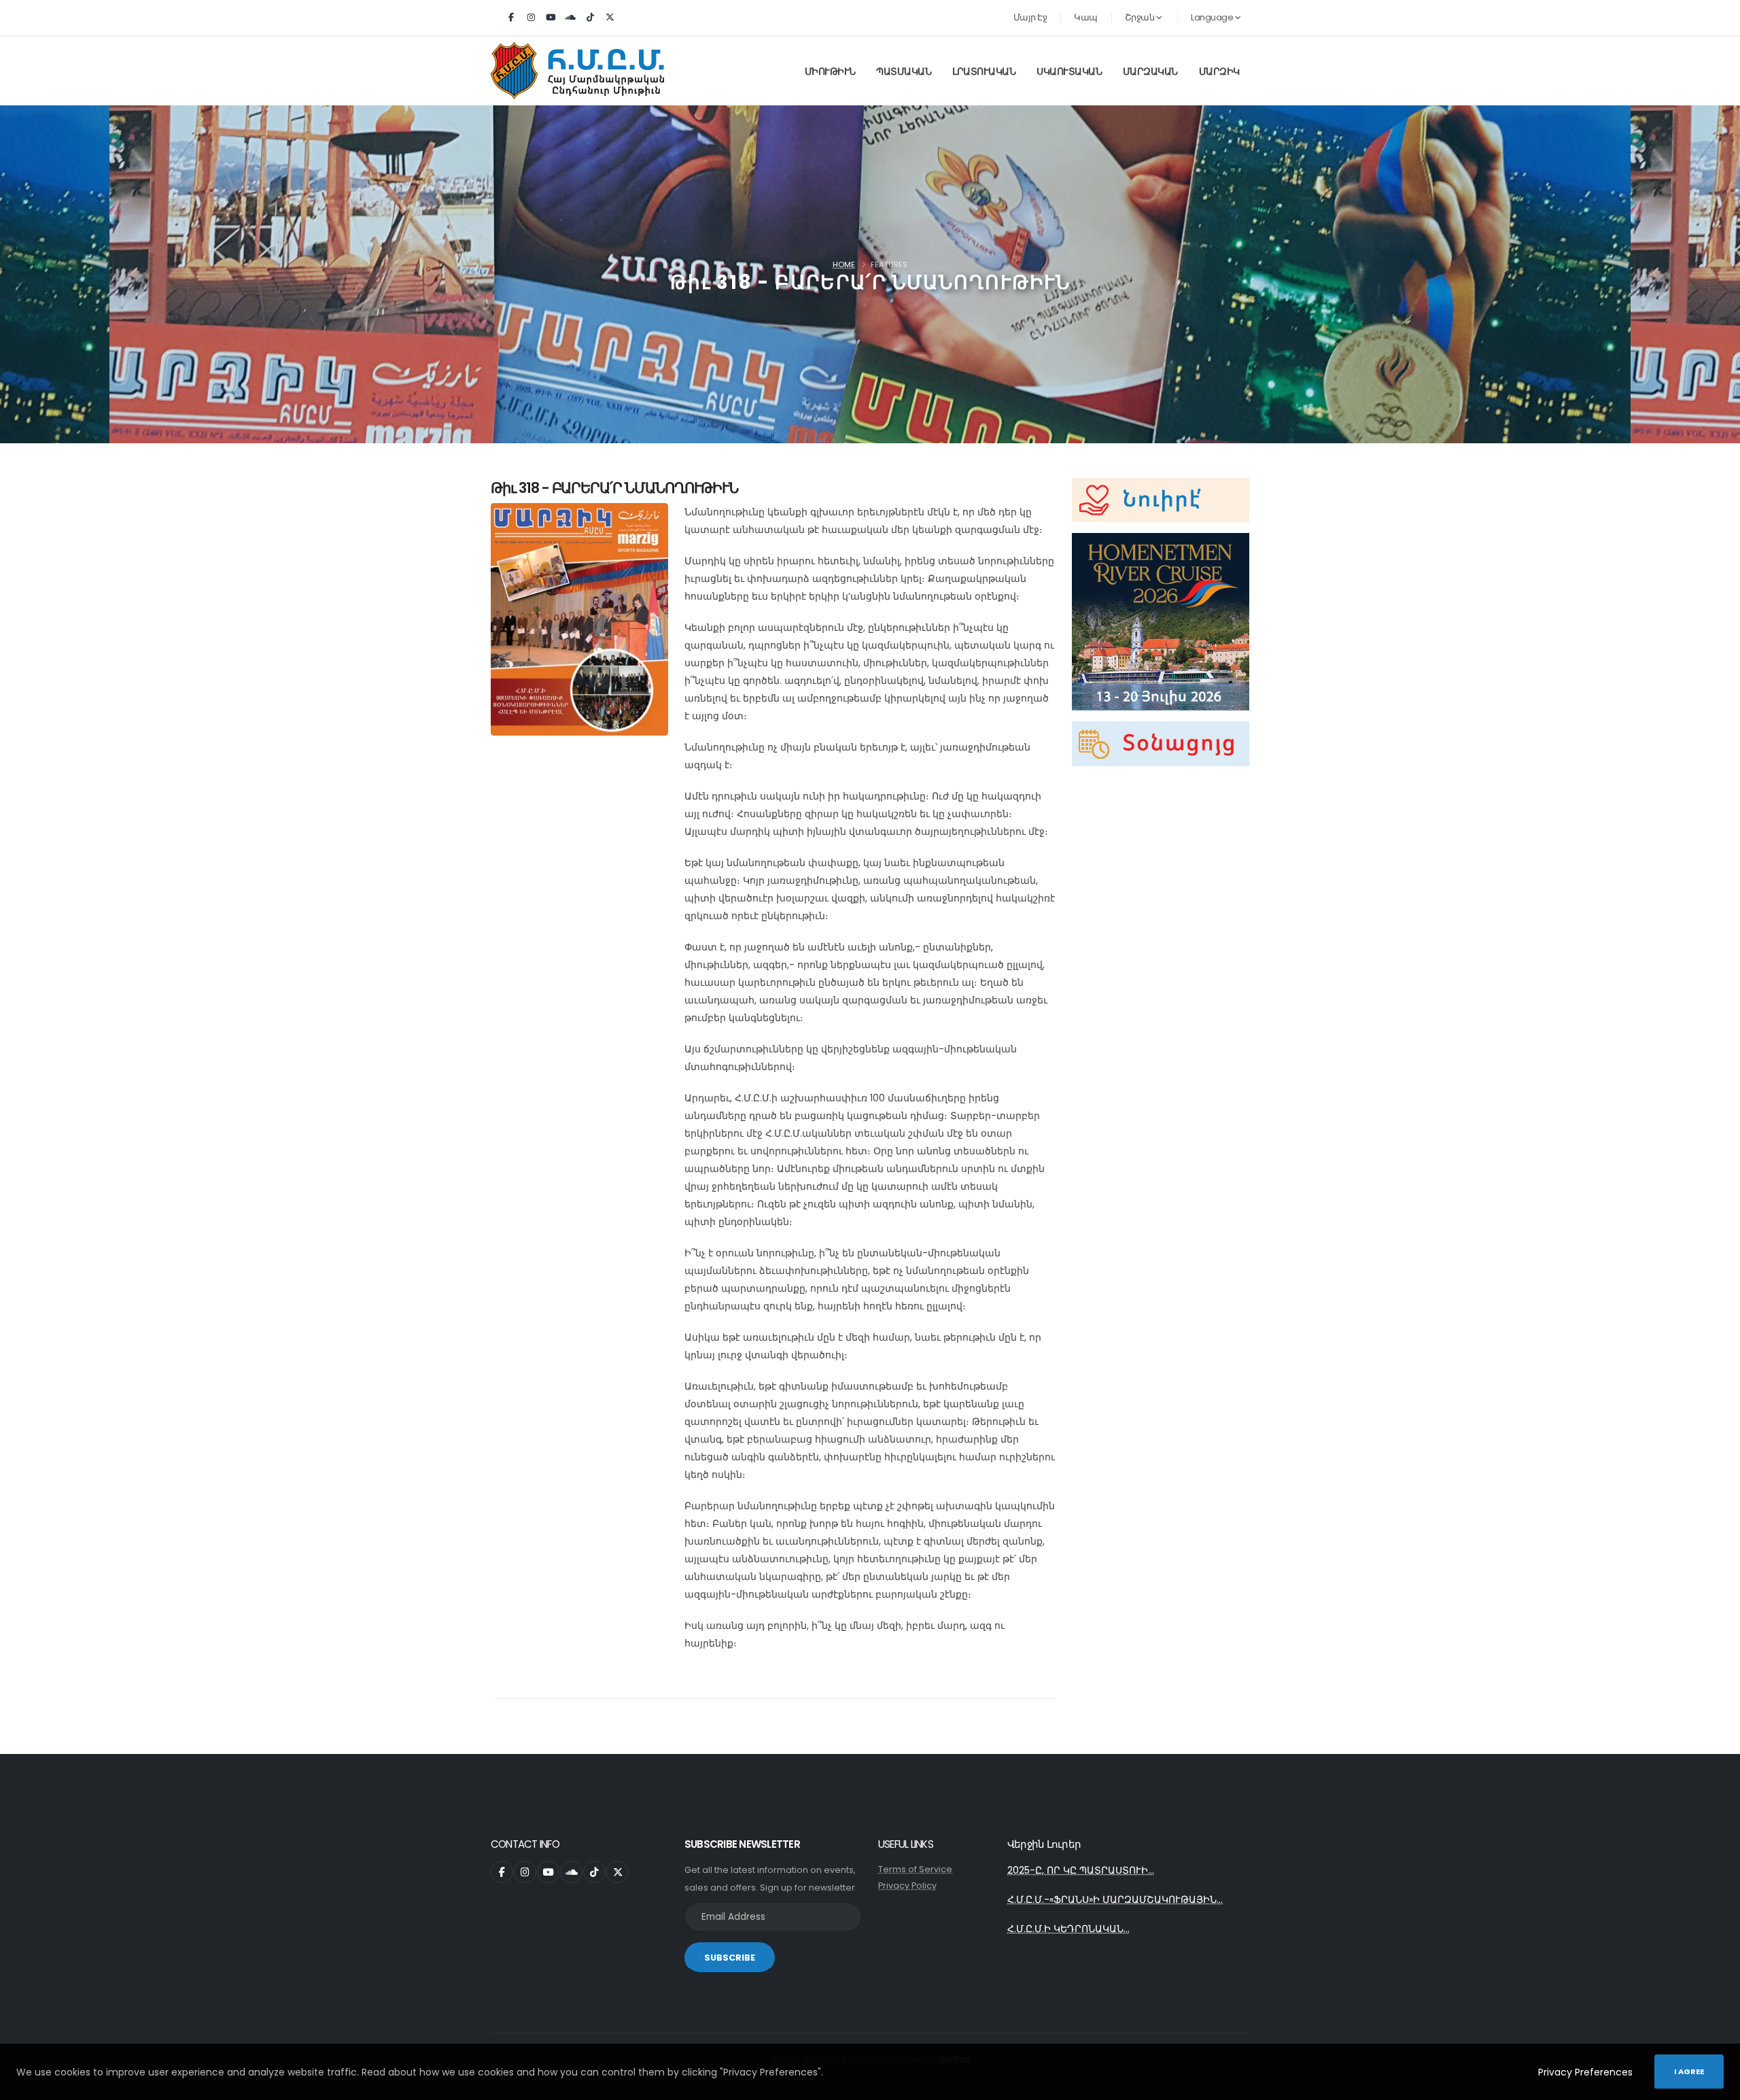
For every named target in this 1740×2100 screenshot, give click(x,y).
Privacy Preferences (1585, 2072)
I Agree (1689, 2071)
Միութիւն (830, 71)
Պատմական (904, 71)
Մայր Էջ (1030, 17)
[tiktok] (590, 18)
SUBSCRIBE (730, 1958)
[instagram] (531, 18)
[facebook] (511, 18)
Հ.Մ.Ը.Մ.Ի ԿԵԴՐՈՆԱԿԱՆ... (1068, 1929)
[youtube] (551, 18)
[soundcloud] (570, 18)
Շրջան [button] (1141, 17)
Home (844, 264)
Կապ (1086, 17)
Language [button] (1213, 17)
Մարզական (1150, 71)
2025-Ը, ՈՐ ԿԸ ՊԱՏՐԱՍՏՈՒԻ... (1081, 1870)
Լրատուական (984, 71)
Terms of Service (915, 1869)
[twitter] (610, 18)
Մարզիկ (1219, 71)
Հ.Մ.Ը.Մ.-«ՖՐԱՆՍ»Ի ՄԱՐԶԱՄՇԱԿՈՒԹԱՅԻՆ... (1115, 1899)
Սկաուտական (1069, 71)
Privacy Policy (907, 1886)
